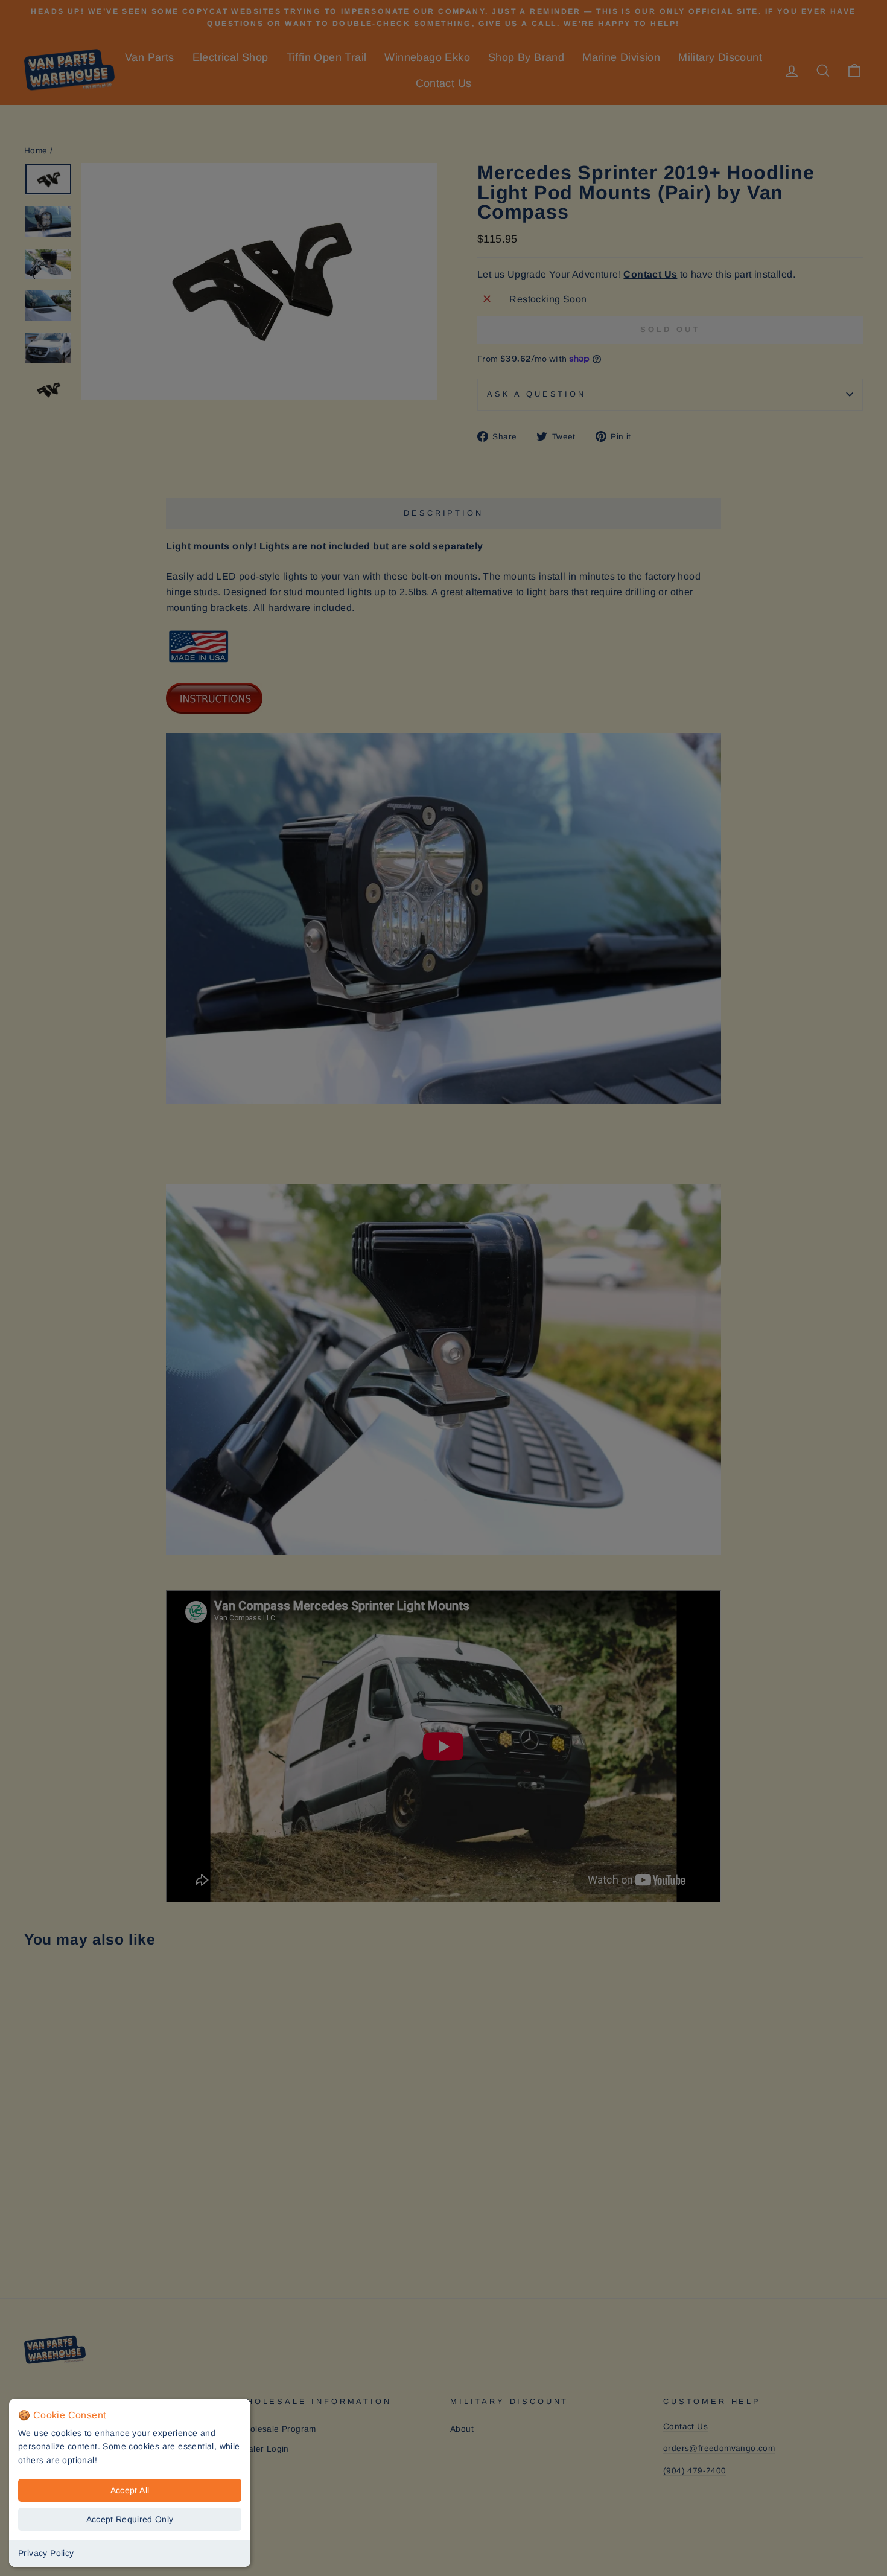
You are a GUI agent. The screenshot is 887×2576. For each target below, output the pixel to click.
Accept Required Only (130, 2519)
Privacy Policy (46, 2553)
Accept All (130, 2490)
